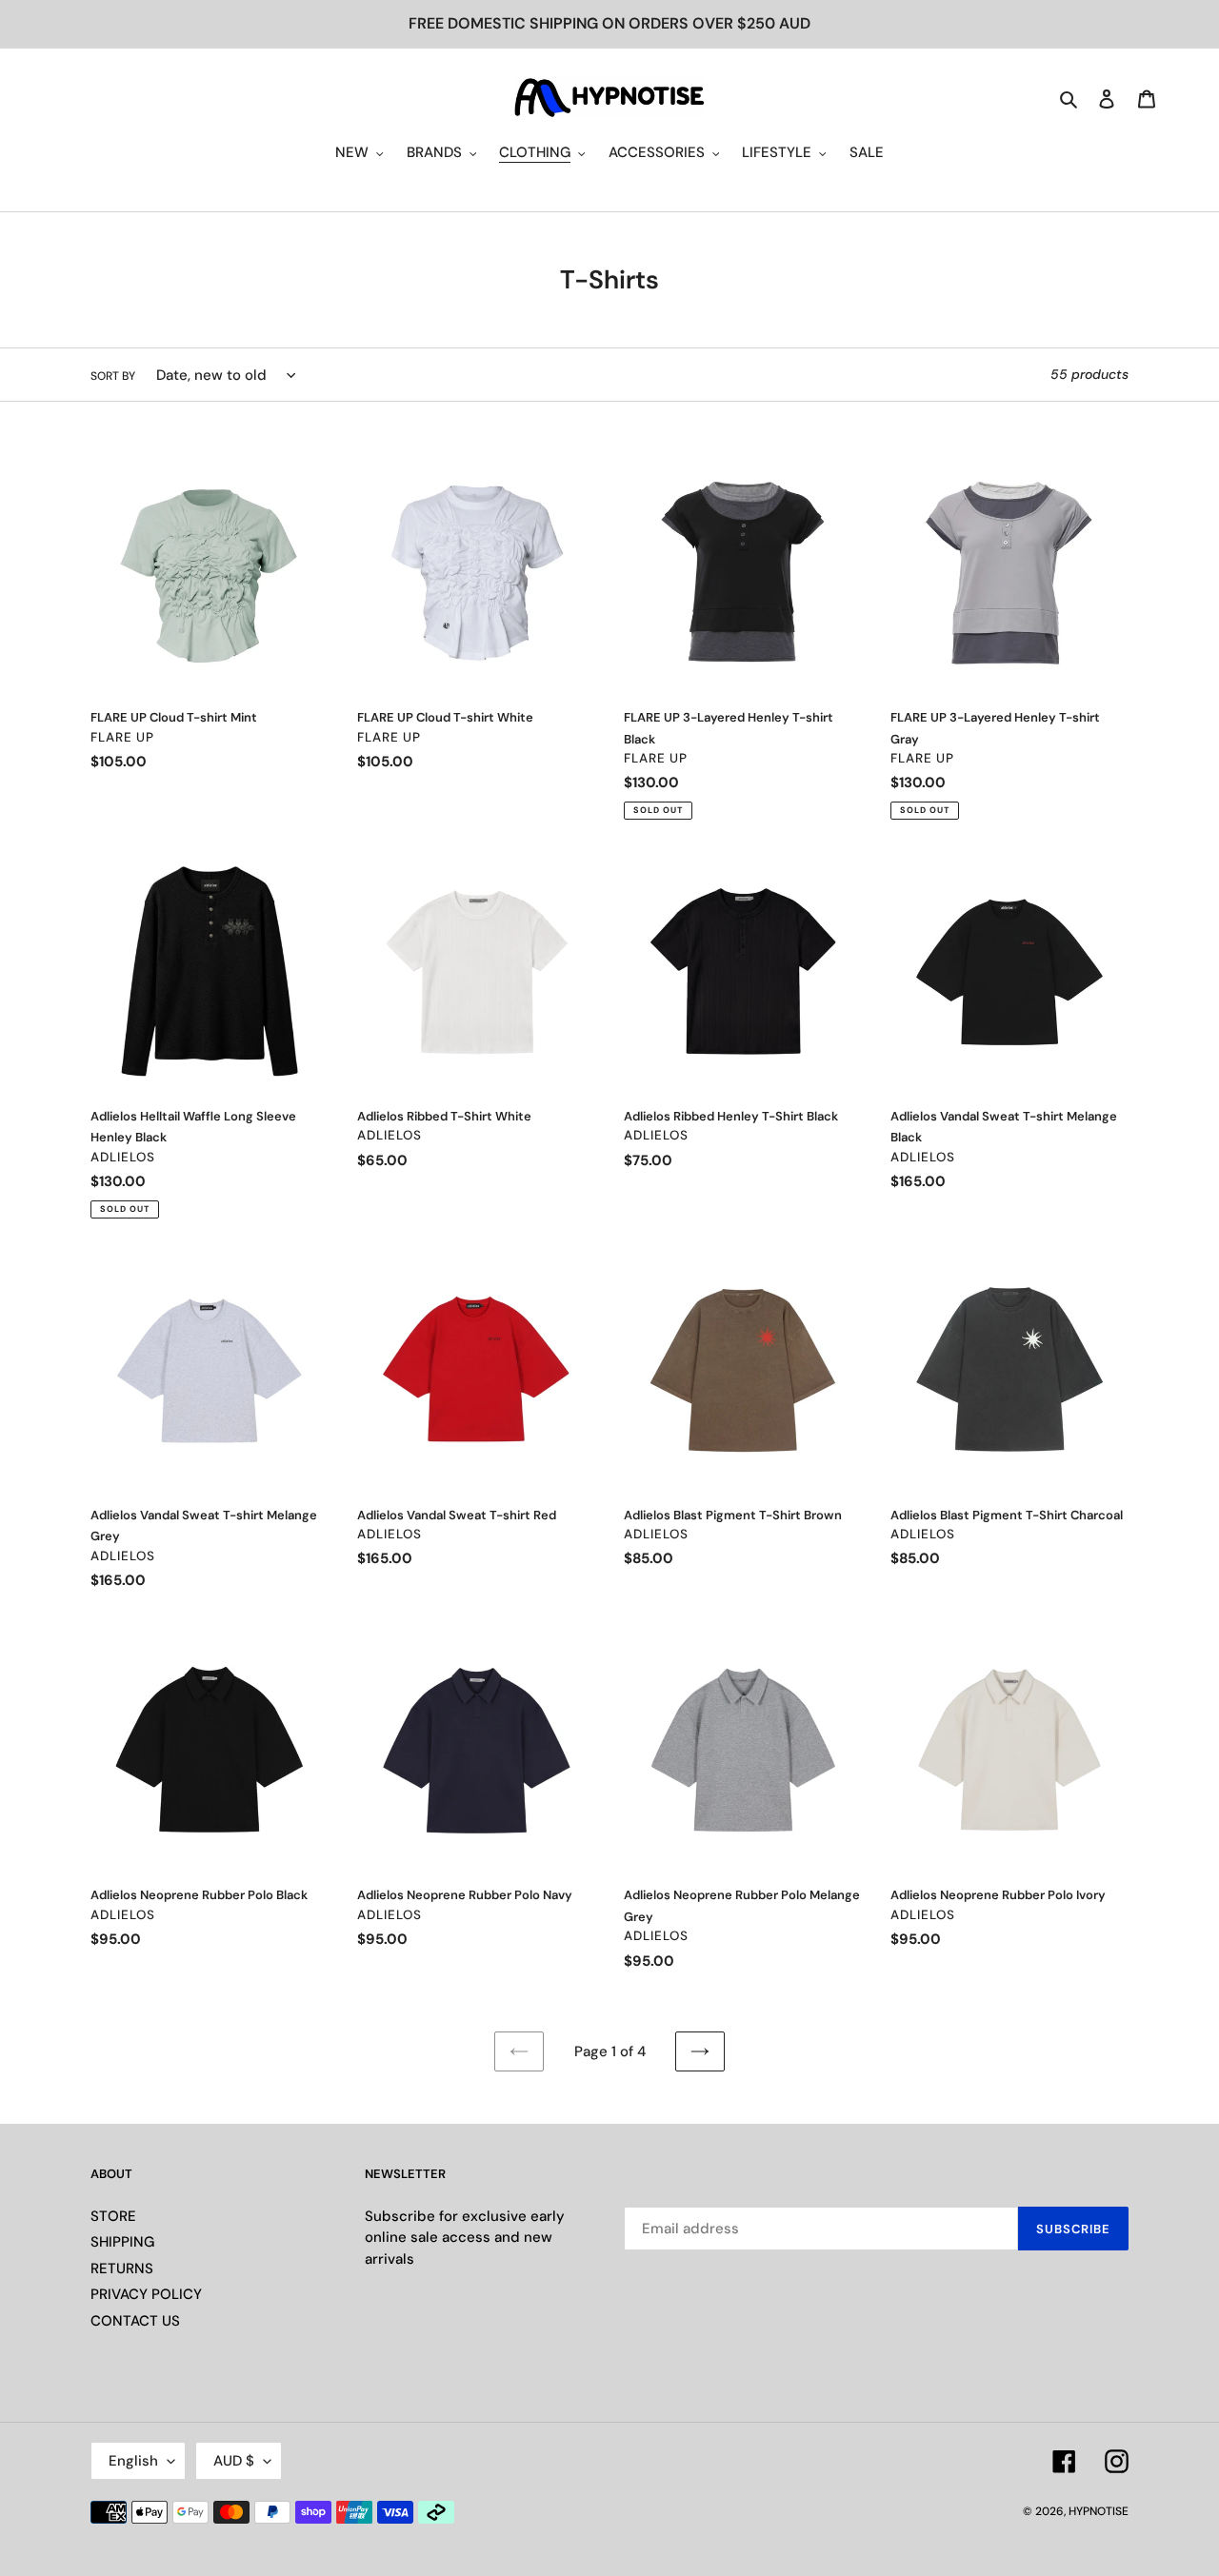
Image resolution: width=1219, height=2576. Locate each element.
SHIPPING (122, 2242)
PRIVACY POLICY (146, 2294)
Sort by (113, 376)
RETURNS (122, 2269)
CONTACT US (135, 2321)
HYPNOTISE (1099, 2511)
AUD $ (234, 2461)
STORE (113, 2216)
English (133, 2461)
